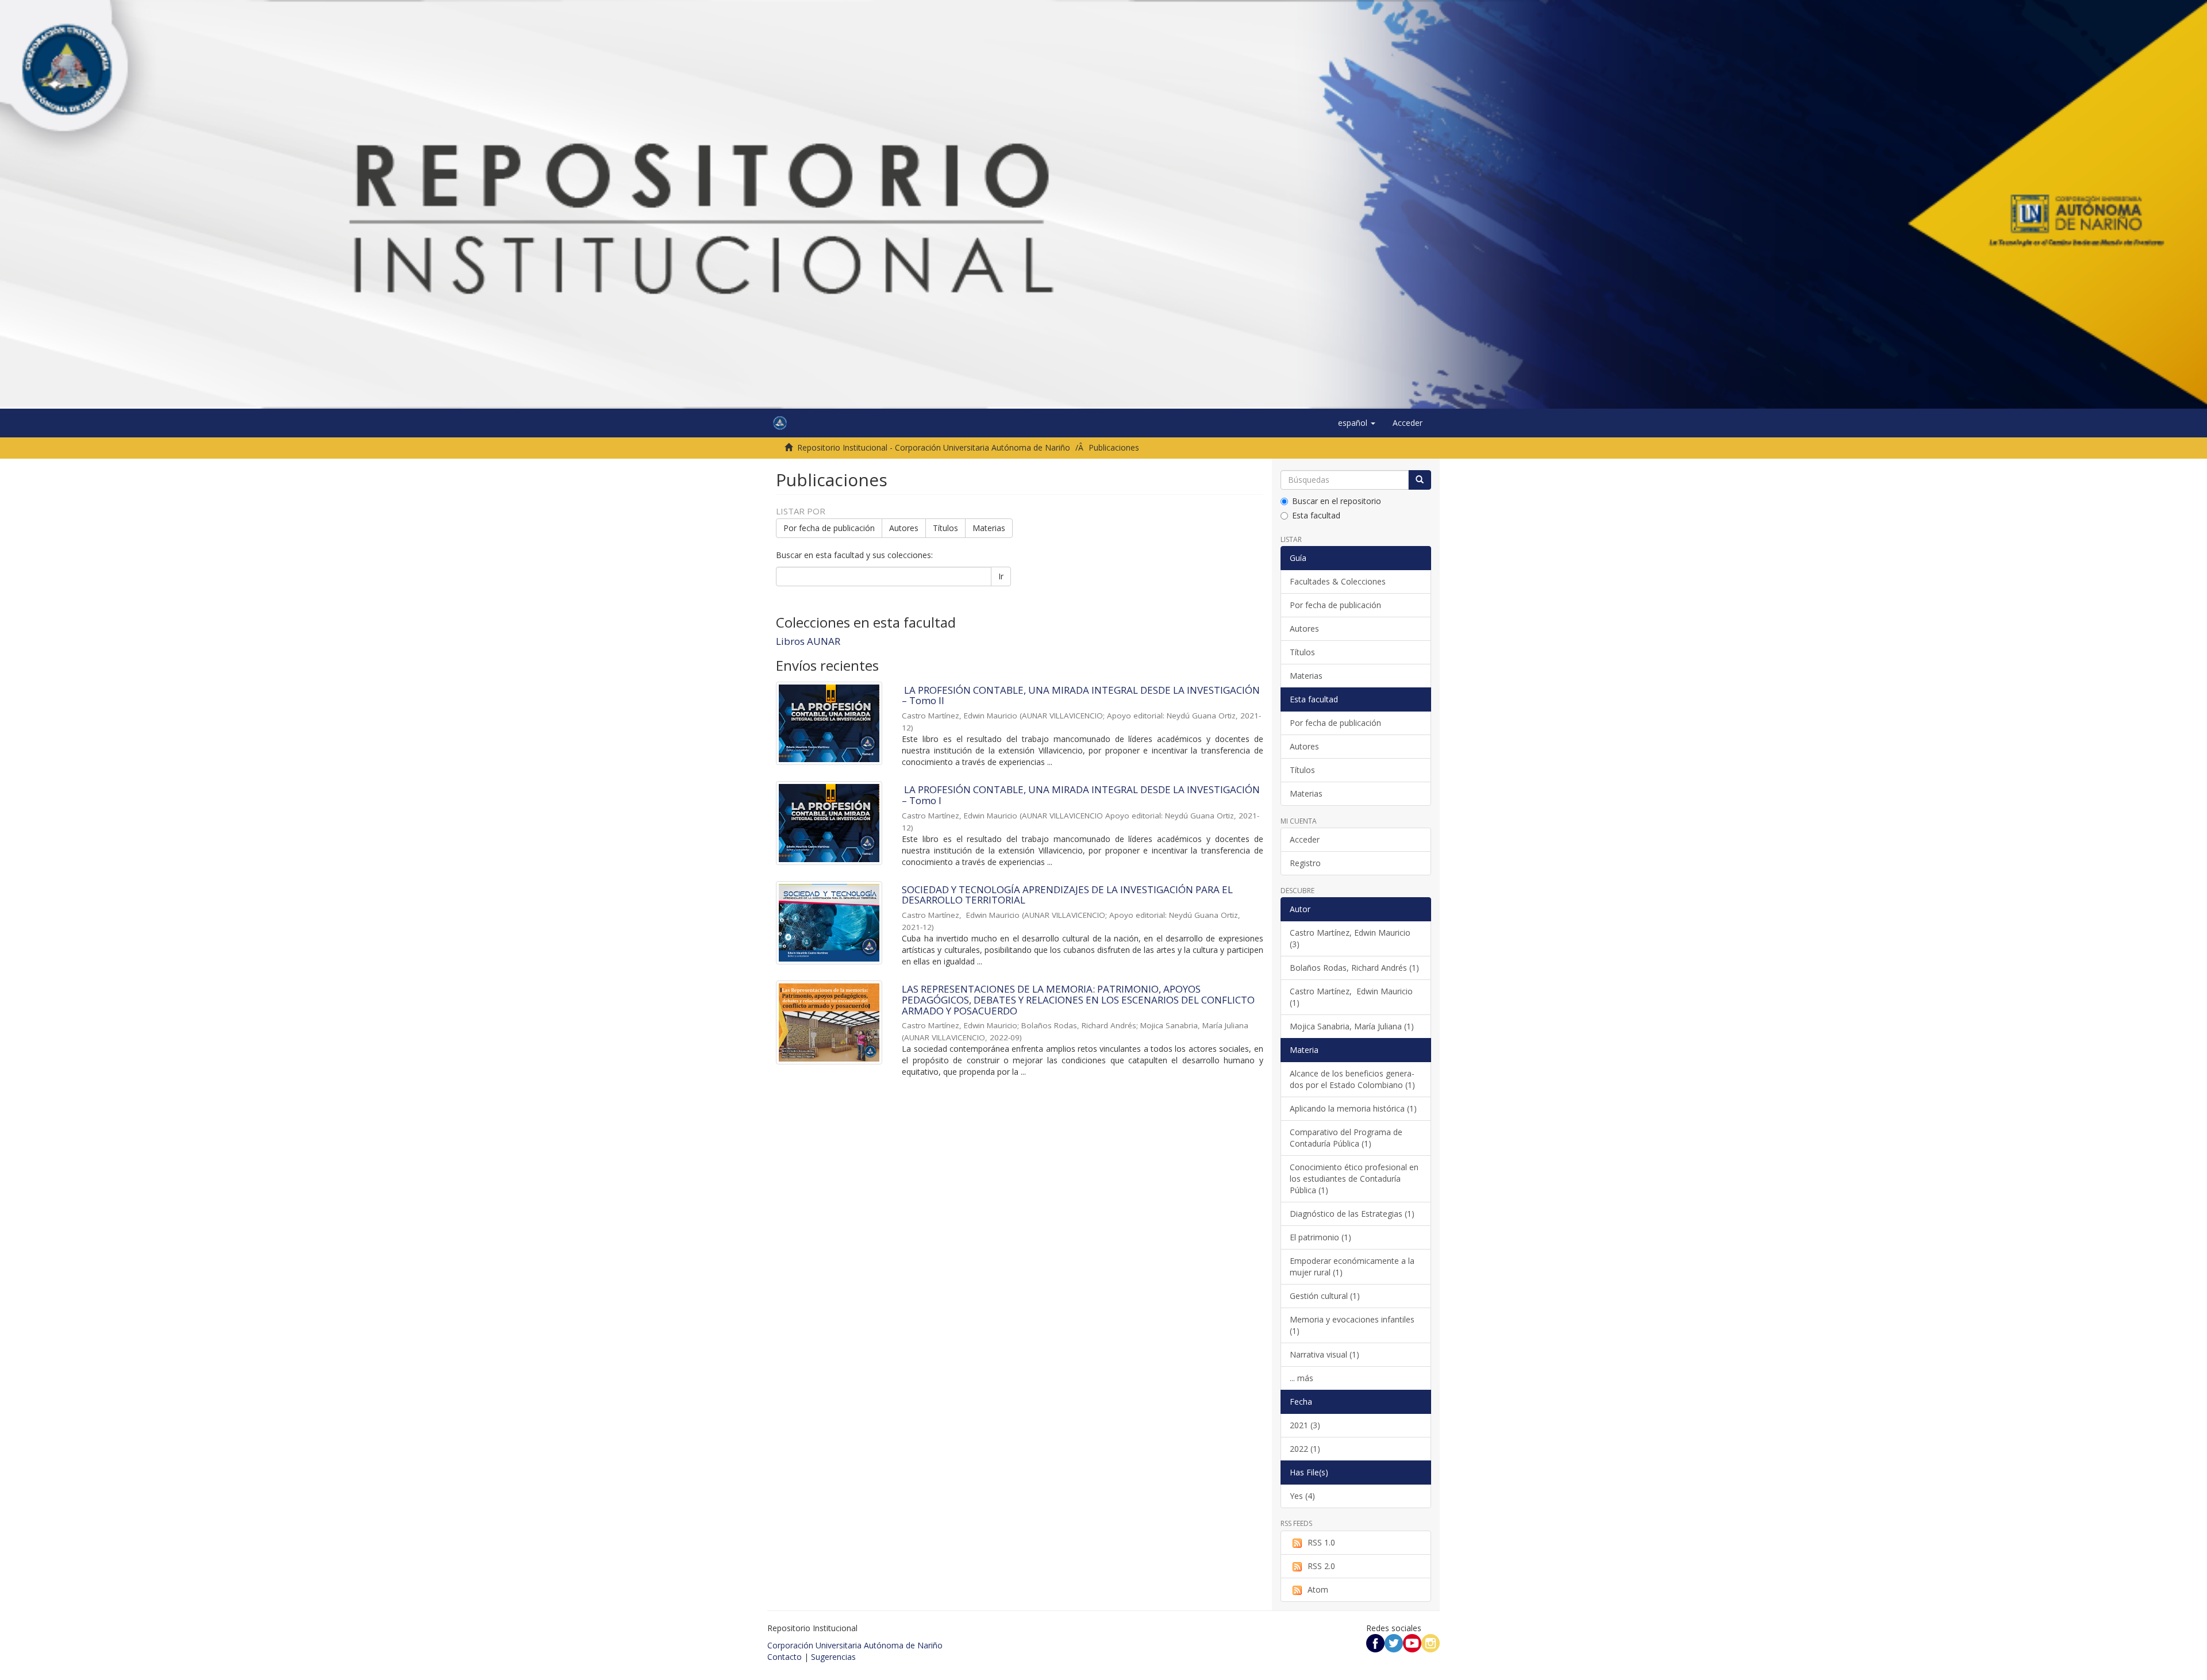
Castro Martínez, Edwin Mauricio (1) (1351, 997)
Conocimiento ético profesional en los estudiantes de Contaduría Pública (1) (1354, 1179)
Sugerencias (833, 1657)
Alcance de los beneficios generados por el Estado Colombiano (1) (1352, 1079)
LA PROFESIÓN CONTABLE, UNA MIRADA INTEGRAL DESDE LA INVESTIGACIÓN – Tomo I (1081, 795)
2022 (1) (1305, 1449)
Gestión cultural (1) (1325, 1296)
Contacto (785, 1657)
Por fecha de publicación (829, 528)
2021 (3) (1305, 1425)
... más (1301, 1378)
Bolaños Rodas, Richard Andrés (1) (1354, 968)
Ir (1001, 576)
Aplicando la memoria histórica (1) (1353, 1108)
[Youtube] (1412, 1642)
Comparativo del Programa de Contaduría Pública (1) (1346, 1138)
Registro (1305, 863)
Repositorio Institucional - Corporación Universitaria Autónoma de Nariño (934, 447)
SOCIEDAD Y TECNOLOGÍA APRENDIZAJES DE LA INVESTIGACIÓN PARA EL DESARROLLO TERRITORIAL (1067, 895)
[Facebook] (1375, 1642)
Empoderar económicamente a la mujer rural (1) (1352, 1266)
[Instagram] (1431, 1642)
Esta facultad (1316, 515)
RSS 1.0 (1321, 1542)
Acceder (1305, 839)
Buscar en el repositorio (1337, 501)
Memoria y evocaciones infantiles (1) (1352, 1325)
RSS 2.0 (1321, 1566)
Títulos (945, 528)
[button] (1357, 423)
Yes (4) (1302, 1496)
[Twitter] (1394, 1642)
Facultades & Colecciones (1338, 581)
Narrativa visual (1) (1324, 1354)
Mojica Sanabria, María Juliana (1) (1352, 1026)
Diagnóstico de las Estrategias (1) (1352, 1214)
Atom (1318, 1589)
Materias (989, 528)
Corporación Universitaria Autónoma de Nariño (855, 1645)
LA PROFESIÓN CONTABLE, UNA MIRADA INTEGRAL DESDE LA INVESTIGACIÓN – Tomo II (1081, 695)
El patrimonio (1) (1320, 1237)
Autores (904, 528)
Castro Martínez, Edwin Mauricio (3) (1350, 938)
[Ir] (1420, 480)
